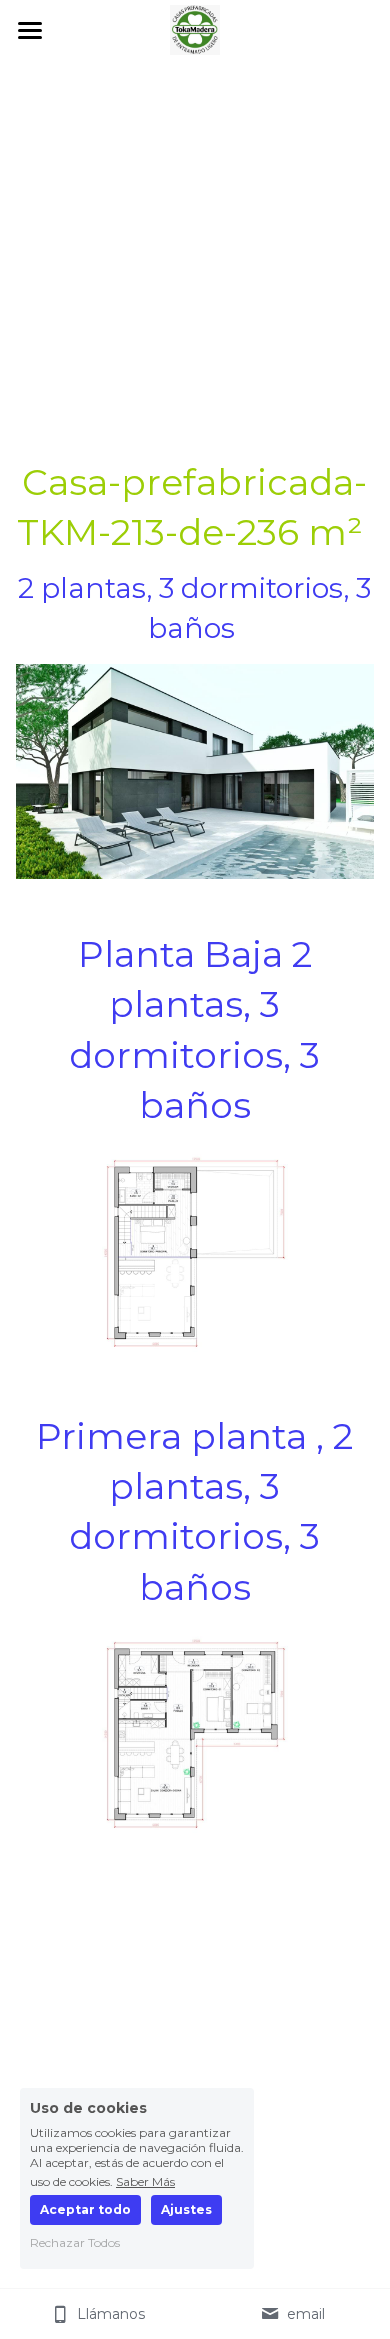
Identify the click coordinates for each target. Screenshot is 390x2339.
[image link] (195, 28)
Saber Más (145, 2181)
